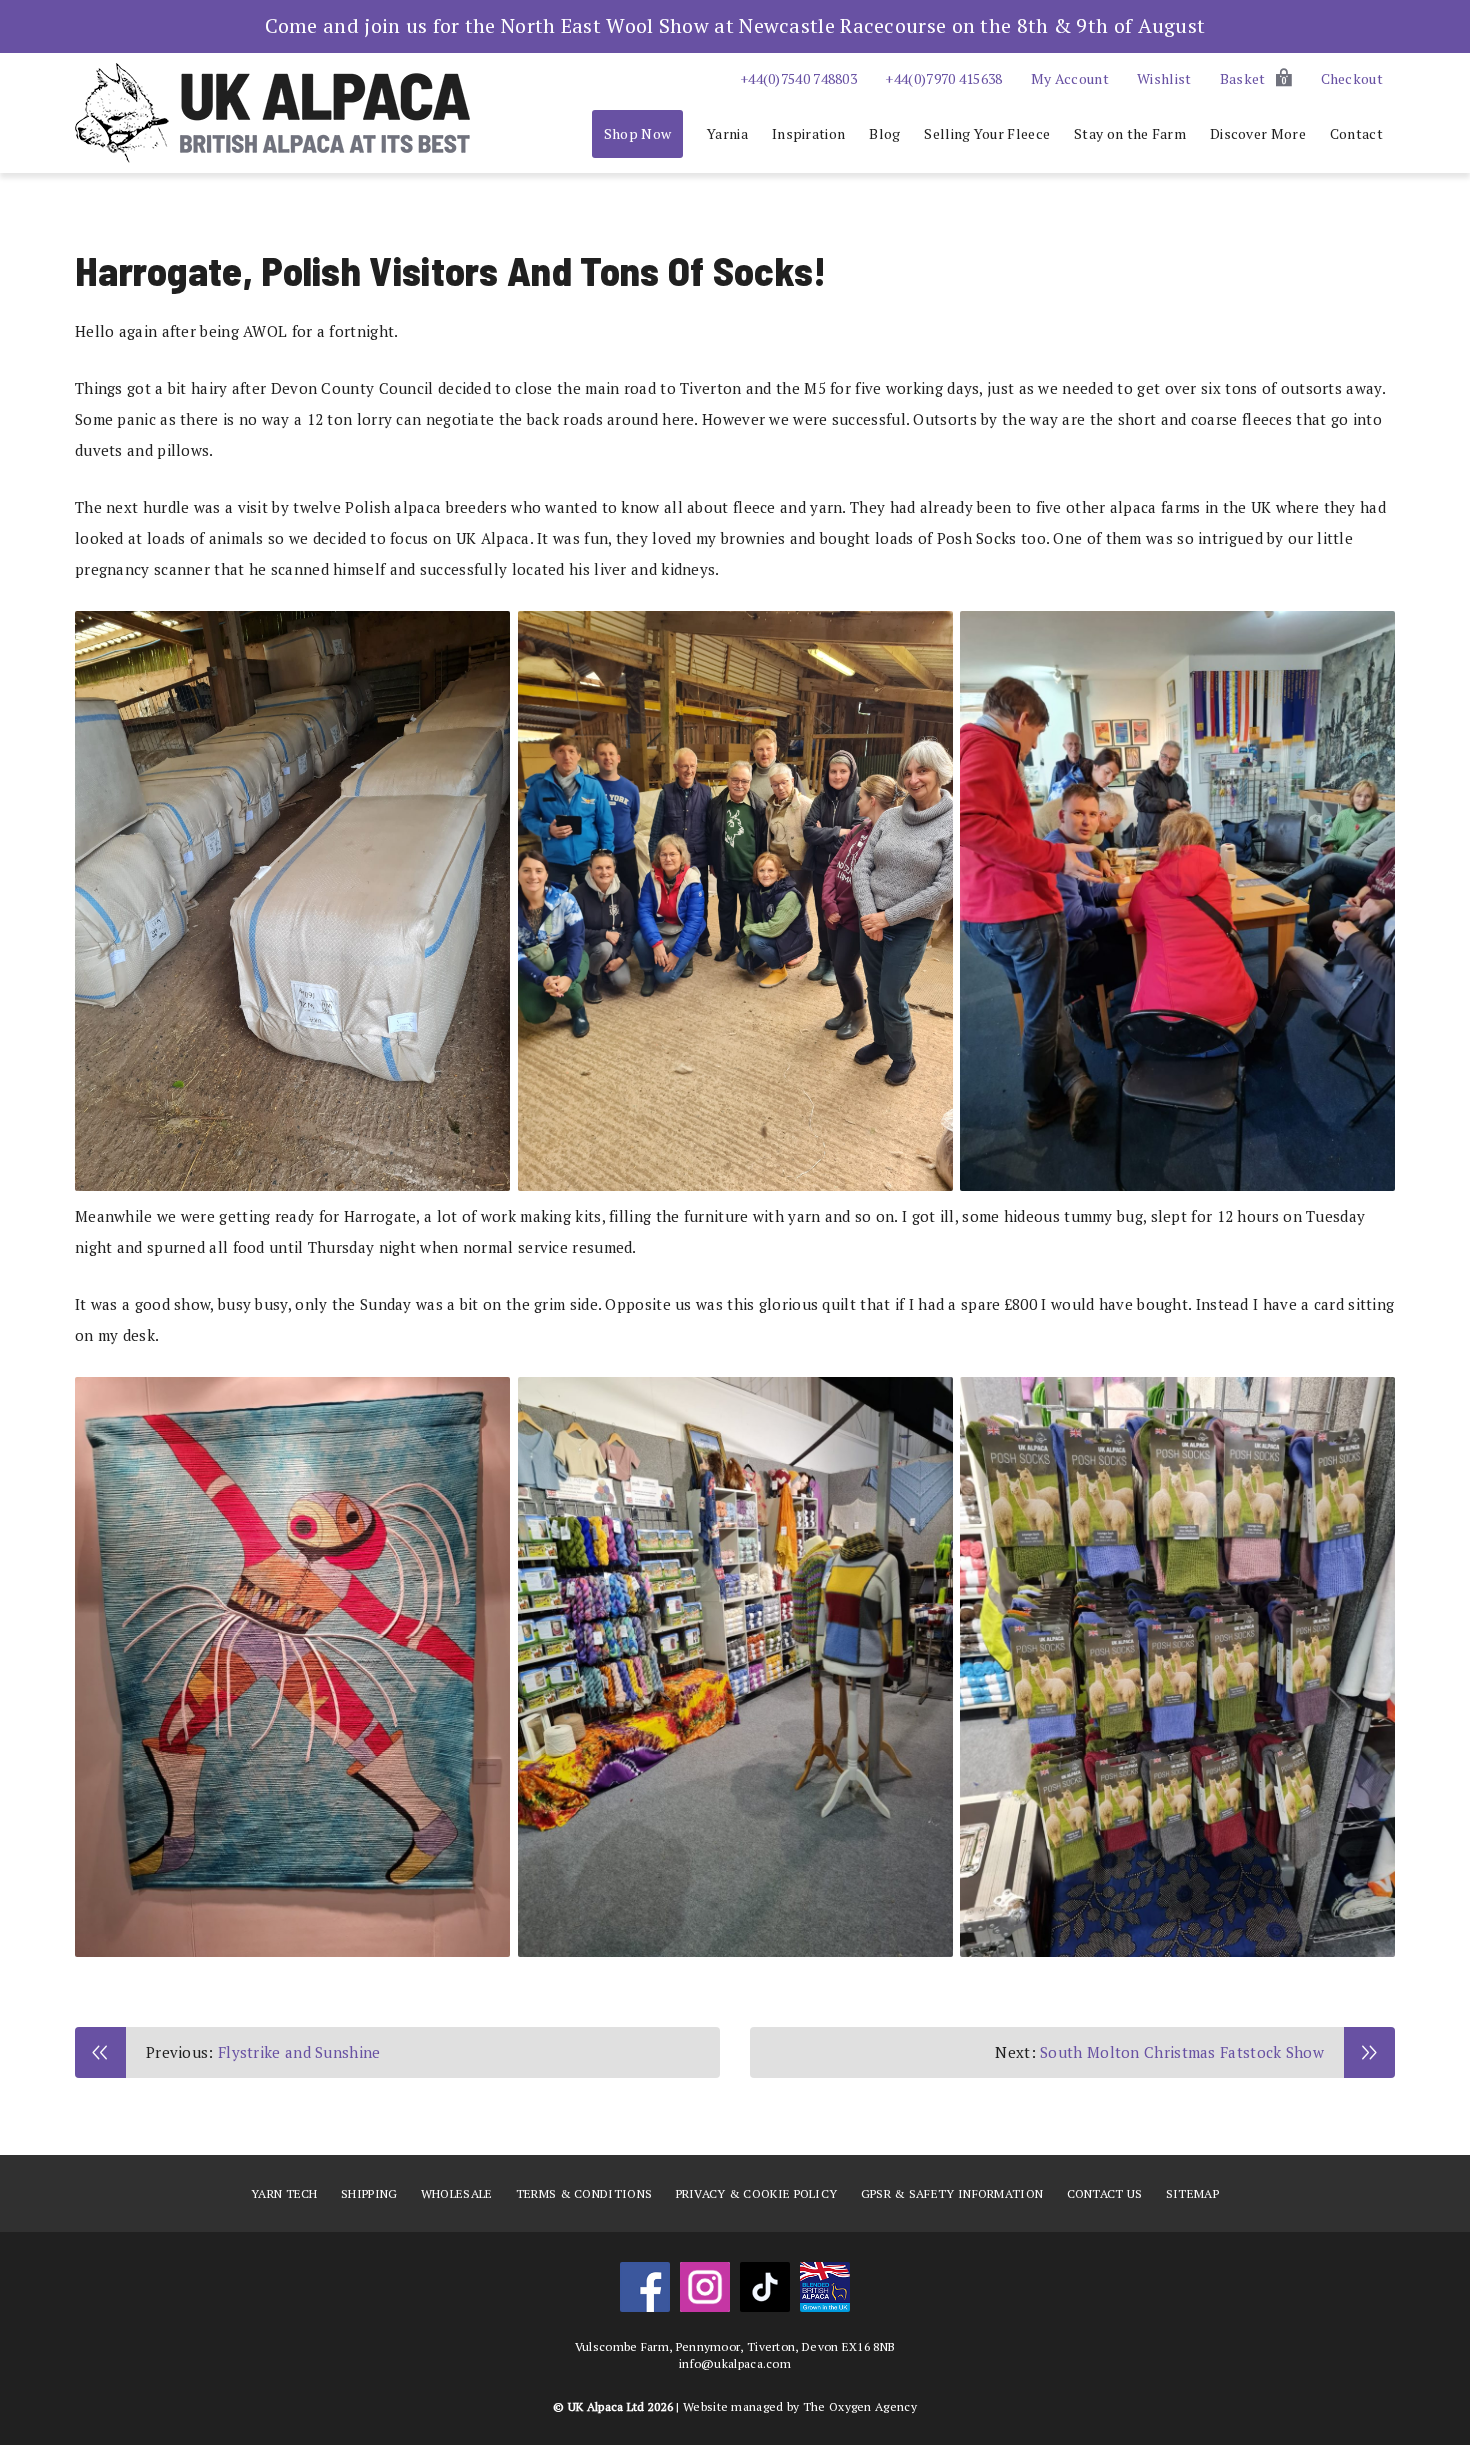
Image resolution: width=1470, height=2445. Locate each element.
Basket (1253, 78)
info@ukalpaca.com (735, 2363)
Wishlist (1164, 78)
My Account (1070, 78)
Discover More (1258, 133)
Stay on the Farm (1130, 133)
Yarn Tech (284, 2193)
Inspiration (808, 133)
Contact (1356, 133)
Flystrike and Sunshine (299, 2052)
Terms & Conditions (584, 2193)
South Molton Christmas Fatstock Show (1182, 2052)
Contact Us (1105, 2193)
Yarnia (727, 133)
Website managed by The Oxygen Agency (800, 2406)
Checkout (1352, 78)
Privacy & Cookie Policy (757, 2193)
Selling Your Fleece (987, 133)
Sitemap (1192, 2193)
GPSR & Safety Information (952, 2193)
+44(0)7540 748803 (798, 78)
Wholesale (457, 2193)
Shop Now (637, 133)
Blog (884, 133)
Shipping (369, 2193)
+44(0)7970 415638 (943, 78)
